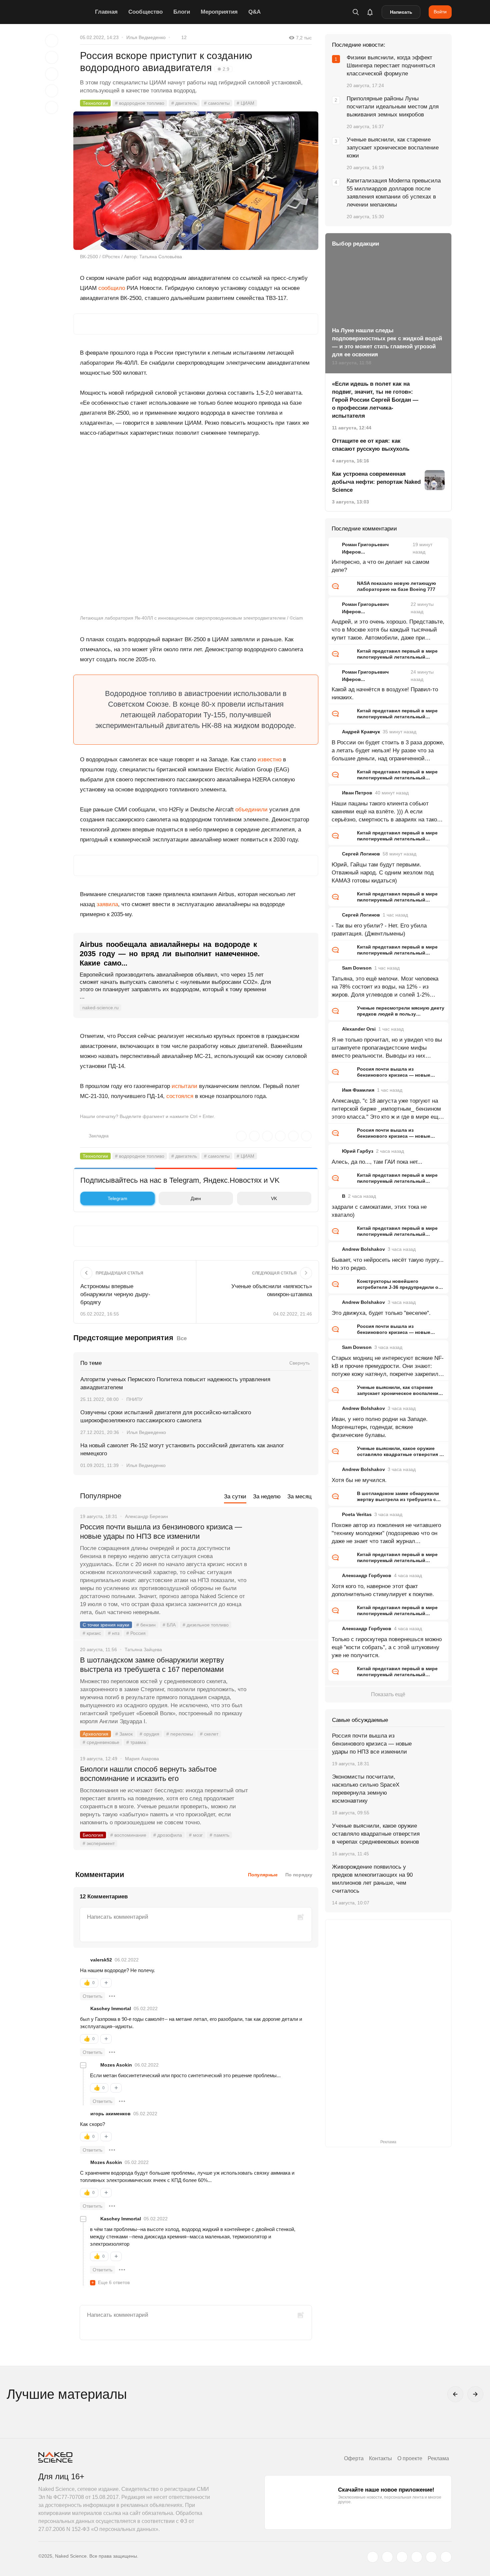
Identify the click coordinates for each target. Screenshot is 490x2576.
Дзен (196, 1198)
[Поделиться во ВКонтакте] (52, 107)
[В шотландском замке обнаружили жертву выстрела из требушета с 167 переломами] (283, 1685)
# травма (136, 1742)
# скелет (209, 1734)
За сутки (235, 1497)
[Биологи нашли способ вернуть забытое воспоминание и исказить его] (283, 1794)
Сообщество (145, 12)
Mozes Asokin (116, 2065)
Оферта (354, 2458)
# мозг (196, 1835)
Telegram (117, 1198)
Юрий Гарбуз (358, 1151)
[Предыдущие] (455, 2394)
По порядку (299, 1875)
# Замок (124, 1734)
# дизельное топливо (206, 1625)
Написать (401, 12)
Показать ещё (388, 1694)
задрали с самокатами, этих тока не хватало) (379, 1211)
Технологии (95, 103)
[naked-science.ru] (446, 2557)
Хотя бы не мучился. (359, 1480)
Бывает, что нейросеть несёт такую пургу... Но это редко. (388, 1264)
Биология (93, 1835)
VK (274, 1198)
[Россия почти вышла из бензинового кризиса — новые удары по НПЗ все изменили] (283, 1552)
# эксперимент (99, 1843)
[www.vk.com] (387, 2557)
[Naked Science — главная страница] (65, 12)
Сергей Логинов (361, 854)
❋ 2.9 (223, 69)
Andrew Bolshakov (363, 1249)
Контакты (380, 2458)
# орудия (149, 1734)
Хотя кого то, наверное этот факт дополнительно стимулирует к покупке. (383, 1590)
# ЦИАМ (245, 103)
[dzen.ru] (417, 2557)
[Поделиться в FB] (52, 57)
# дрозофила (168, 1835)
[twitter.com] (373, 2557)
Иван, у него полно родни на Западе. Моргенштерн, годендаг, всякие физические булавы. (380, 1427)
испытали (184, 1086)
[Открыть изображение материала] (196, 181)
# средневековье (101, 1742)
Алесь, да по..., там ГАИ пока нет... (377, 1162)
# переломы (180, 1734)
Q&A (254, 12)
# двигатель (184, 103)
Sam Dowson (357, 968)
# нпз (114, 1633)
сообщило (112, 288)
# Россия (136, 1633)
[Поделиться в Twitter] (52, 74)
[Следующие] (475, 2394)
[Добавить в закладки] (52, 41)
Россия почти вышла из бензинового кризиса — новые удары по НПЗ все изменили (161, 1532)
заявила (107, 904)
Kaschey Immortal (111, 2008)
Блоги (182, 12)
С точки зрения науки (106, 1625)
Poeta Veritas (357, 1514)
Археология (95, 1734)
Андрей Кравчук (361, 732)
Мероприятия (219, 12)
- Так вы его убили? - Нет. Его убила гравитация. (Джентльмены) (379, 930)
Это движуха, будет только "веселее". (381, 1313)
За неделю (267, 1497)
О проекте (410, 2458)
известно (269, 760)
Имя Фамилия (358, 1090)
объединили (251, 810)
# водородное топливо (140, 103)
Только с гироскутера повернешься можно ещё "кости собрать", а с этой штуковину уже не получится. (387, 1647)
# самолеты (217, 103)
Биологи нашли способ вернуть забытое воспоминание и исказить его (148, 1774)
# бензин (146, 1625)
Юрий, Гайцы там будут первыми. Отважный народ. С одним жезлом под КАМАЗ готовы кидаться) (383, 873)
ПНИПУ (134, 1399)
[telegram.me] (431, 2557)
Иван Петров (357, 793)
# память (219, 1835)
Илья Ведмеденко (146, 37)
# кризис (92, 1633)
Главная (106, 12)
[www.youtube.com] (402, 2557)
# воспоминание (128, 1835)
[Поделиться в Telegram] (52, 91)
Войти (440, 12)
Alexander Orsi (359, 1029)
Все (182, 1338)
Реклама (438, 2458)
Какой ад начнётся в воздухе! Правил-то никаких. (385, 693)
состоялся (180, 1096)
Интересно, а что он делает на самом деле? (380, 566)
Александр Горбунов (367, 1575)
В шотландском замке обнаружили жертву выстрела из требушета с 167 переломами (152, 1665)
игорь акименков (110, 2114)
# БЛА (169, 1625)
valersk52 (101, 1960)
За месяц (299, 1497)
